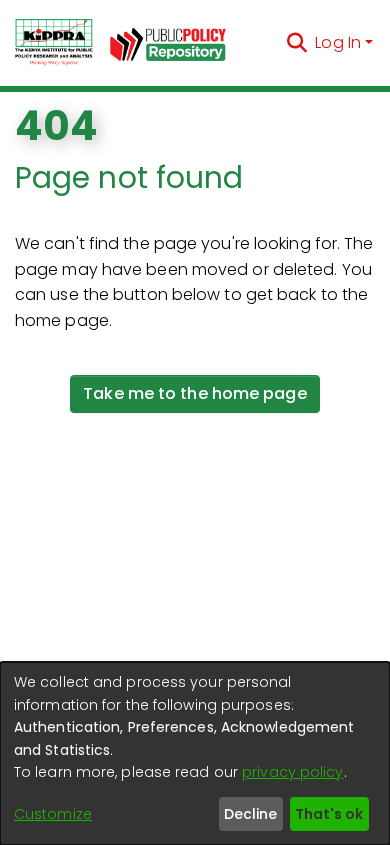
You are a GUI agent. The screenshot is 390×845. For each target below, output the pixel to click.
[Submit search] (296, 43)
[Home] (54, 43)
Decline (250, 814)
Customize (53, 814)
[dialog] (195, 753)
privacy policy (292, 772)
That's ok (329, 814)
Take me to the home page (194, 393)
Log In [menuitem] (338, 42)
